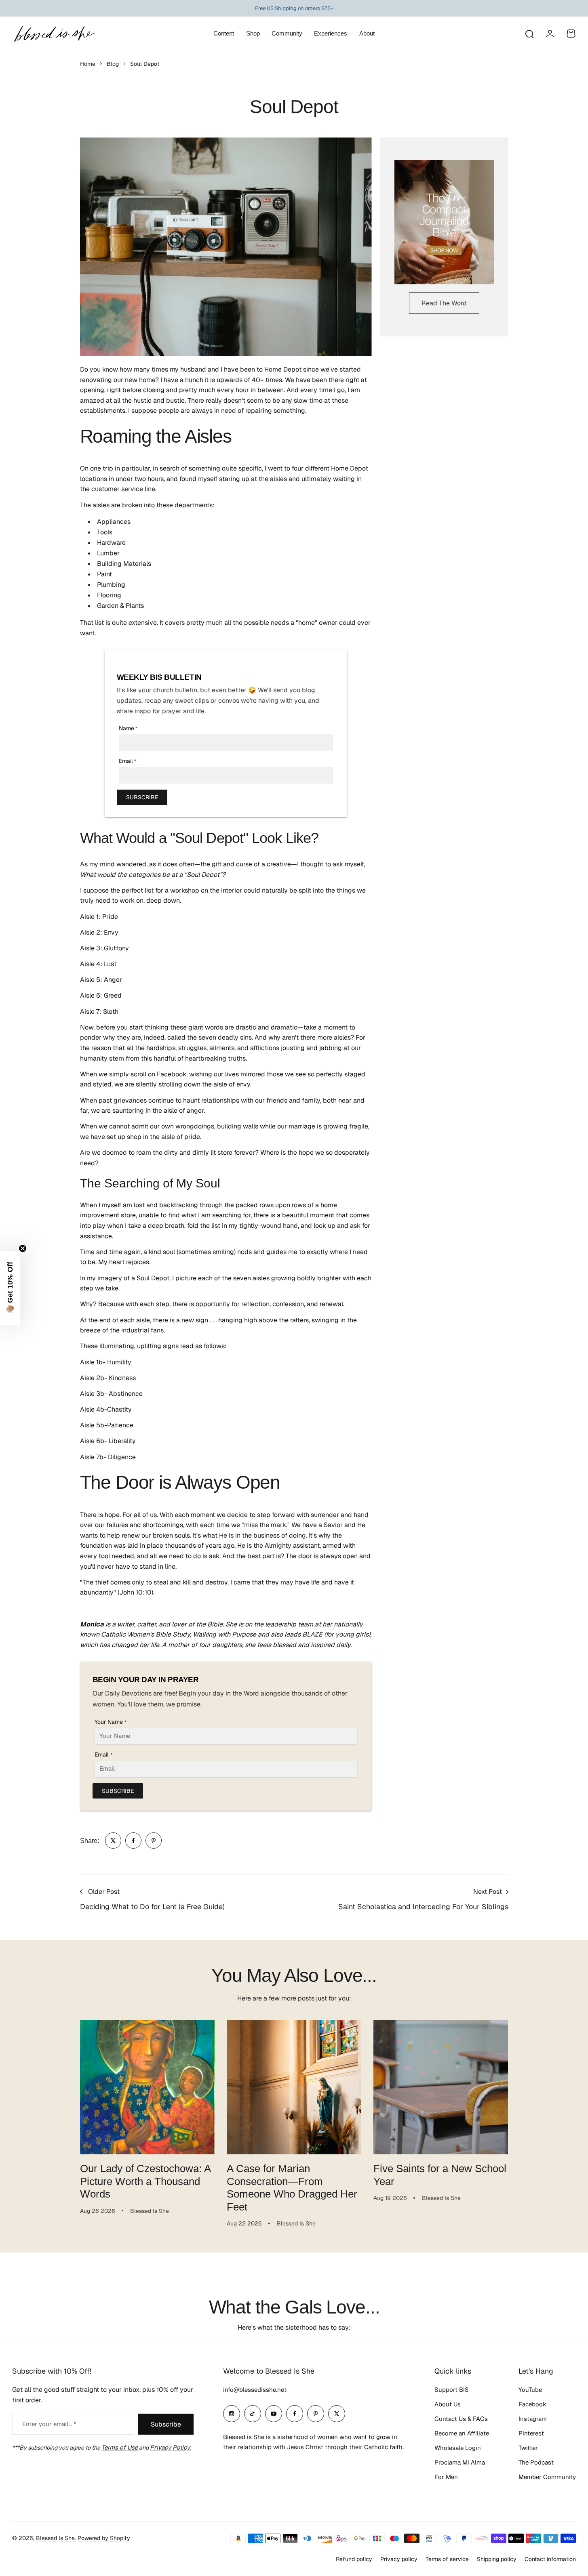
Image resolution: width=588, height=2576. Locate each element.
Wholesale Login (458, 2448)
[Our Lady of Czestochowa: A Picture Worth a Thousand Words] (147, 2087)
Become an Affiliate (462, 2433)
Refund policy (354, 2559)
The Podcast (536, 2462)
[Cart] (571, 34)
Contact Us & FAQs (461, 2419)
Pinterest (531, 2433)
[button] (10, 1288)
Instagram (533, 2419)
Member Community (547, 2477)
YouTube (530, 2390)
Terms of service (447, 2559)
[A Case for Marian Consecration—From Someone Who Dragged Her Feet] (294, 2087)
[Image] (444, 222)
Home (88, 64)
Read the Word (444, 303)
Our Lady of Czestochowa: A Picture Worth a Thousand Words (145, 2181)
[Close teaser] (23, 1248)
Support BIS (452, 2390)
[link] (113, 1841)
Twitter (528, 2448)
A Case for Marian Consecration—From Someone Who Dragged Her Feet (292, 2187)
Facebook (532, 2404)
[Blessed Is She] (55, 34)
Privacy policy (399, 2559)
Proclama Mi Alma (460, 2462)
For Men (446, 2477)
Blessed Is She (55, 2538)
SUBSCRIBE (142, 797)
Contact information (550, 2559)
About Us (448, 2404)
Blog (113, 64)
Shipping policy (497, 2559)
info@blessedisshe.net (255, 2390)
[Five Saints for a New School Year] (441, 2087)
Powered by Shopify (104, 2538)
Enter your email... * (49, 2424)
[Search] (529, 34)
